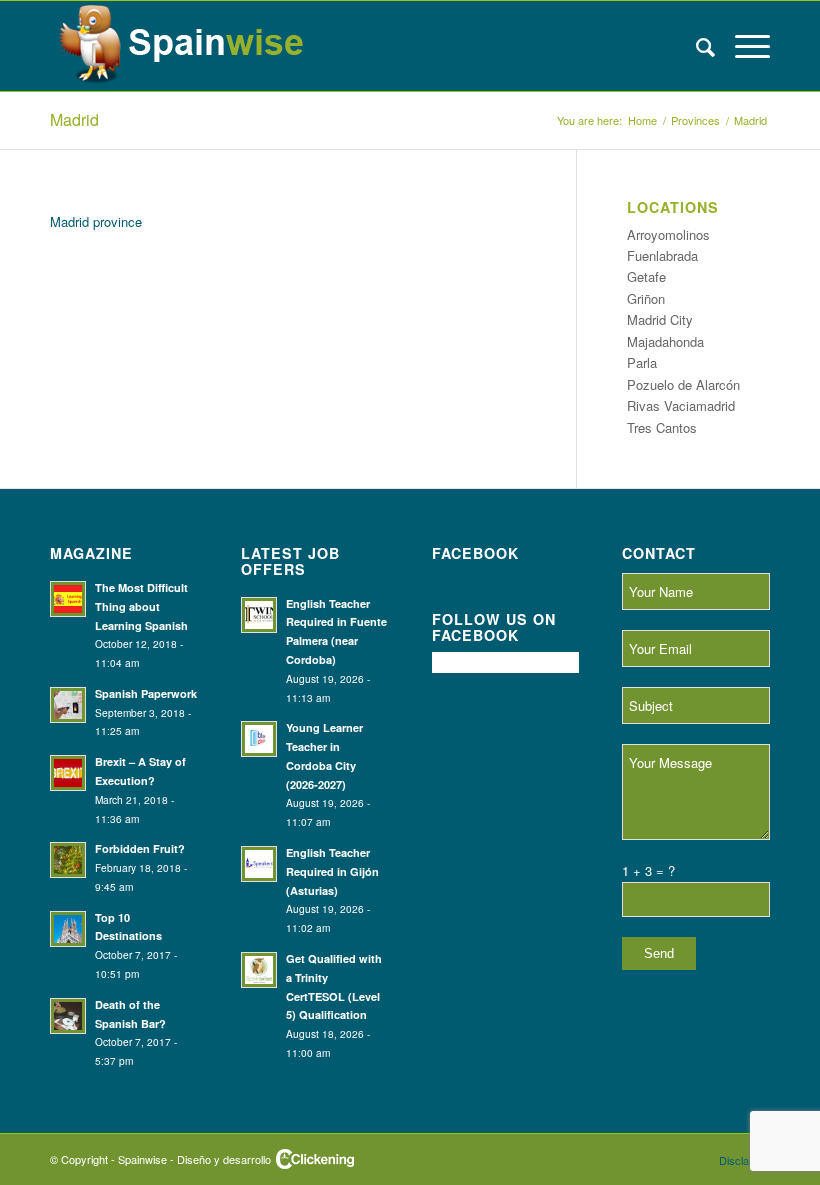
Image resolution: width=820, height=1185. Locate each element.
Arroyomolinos (668, 234)
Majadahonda (665, 341)
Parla (642, 362)
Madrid (74, 119)
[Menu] (742, 46)
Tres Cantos (662, 427)
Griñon (646, 298)
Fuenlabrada (662, 255)
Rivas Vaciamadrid (681, 405)
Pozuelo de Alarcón (683, 384)
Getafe (646, 276)
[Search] (695, 46)
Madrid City (660, 319)
